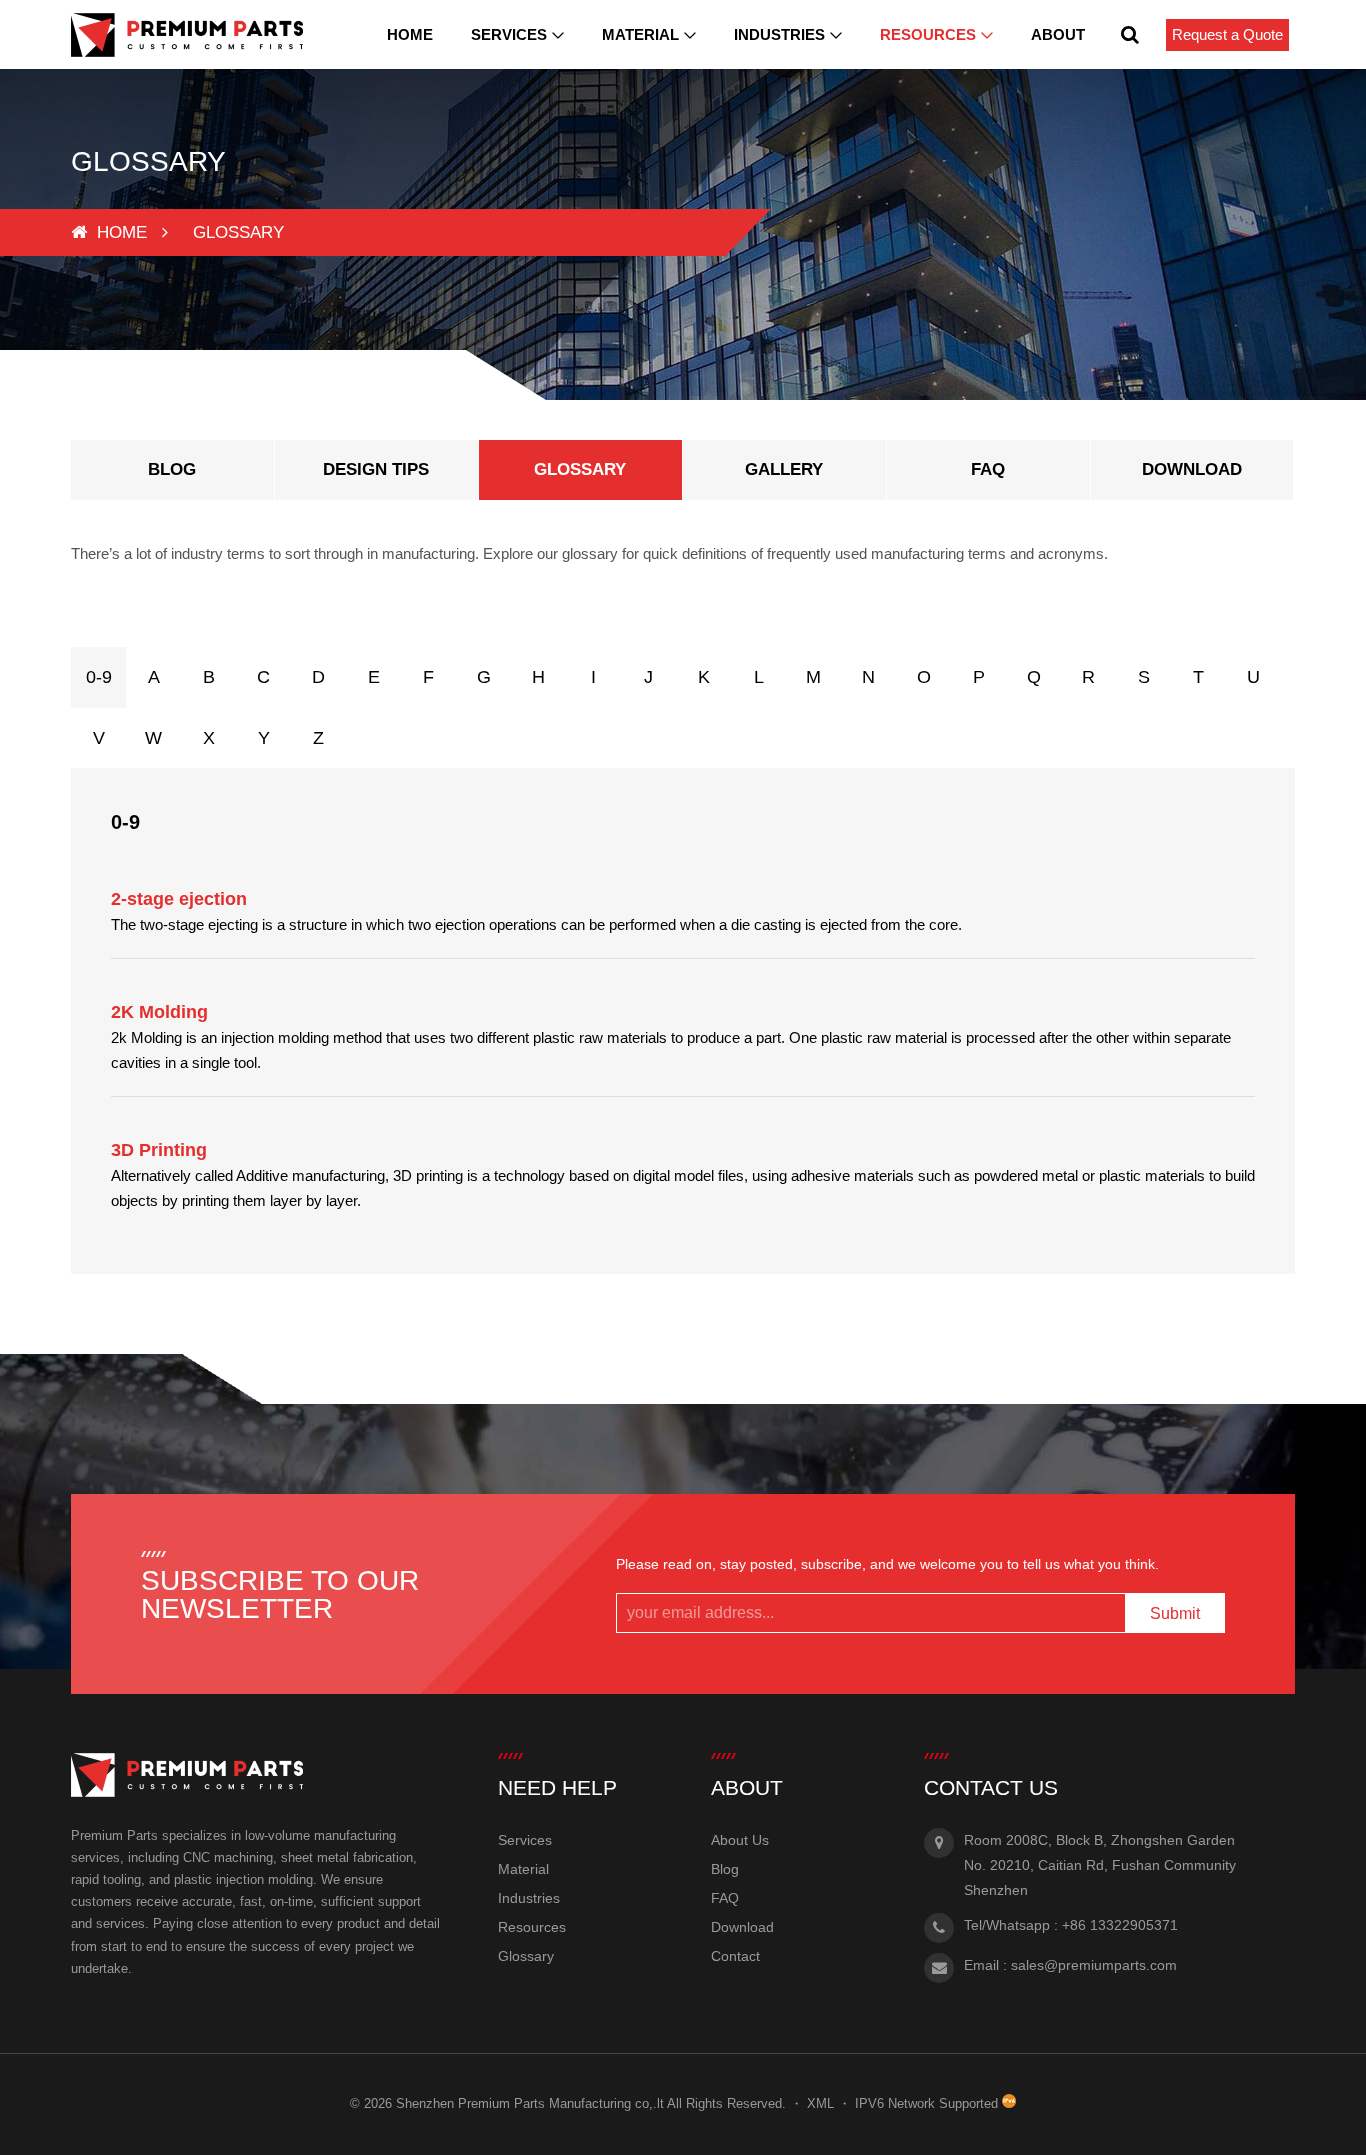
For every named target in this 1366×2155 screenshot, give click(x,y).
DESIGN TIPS (376, 469)
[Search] (1130, 34)
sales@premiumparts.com (1094, 1965)
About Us (740, 1840)
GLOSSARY (580, 469)
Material (640, 34)
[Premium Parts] (187, 35)
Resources (928, 34)
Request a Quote (1227, 34)
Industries (779, 34)
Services (509, 34)
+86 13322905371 (1120, 1925)
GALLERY (784, 469)
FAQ (988, 469)
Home (410, 34)
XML (820, 2103)
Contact (735, 1956)
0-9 (99, 677)
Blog (725, 1869)
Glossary (526, 1956)
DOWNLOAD (1192, 469)
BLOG (172, 469)
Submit (1175, 1613)
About (1058, 34)
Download (742, 1927)
